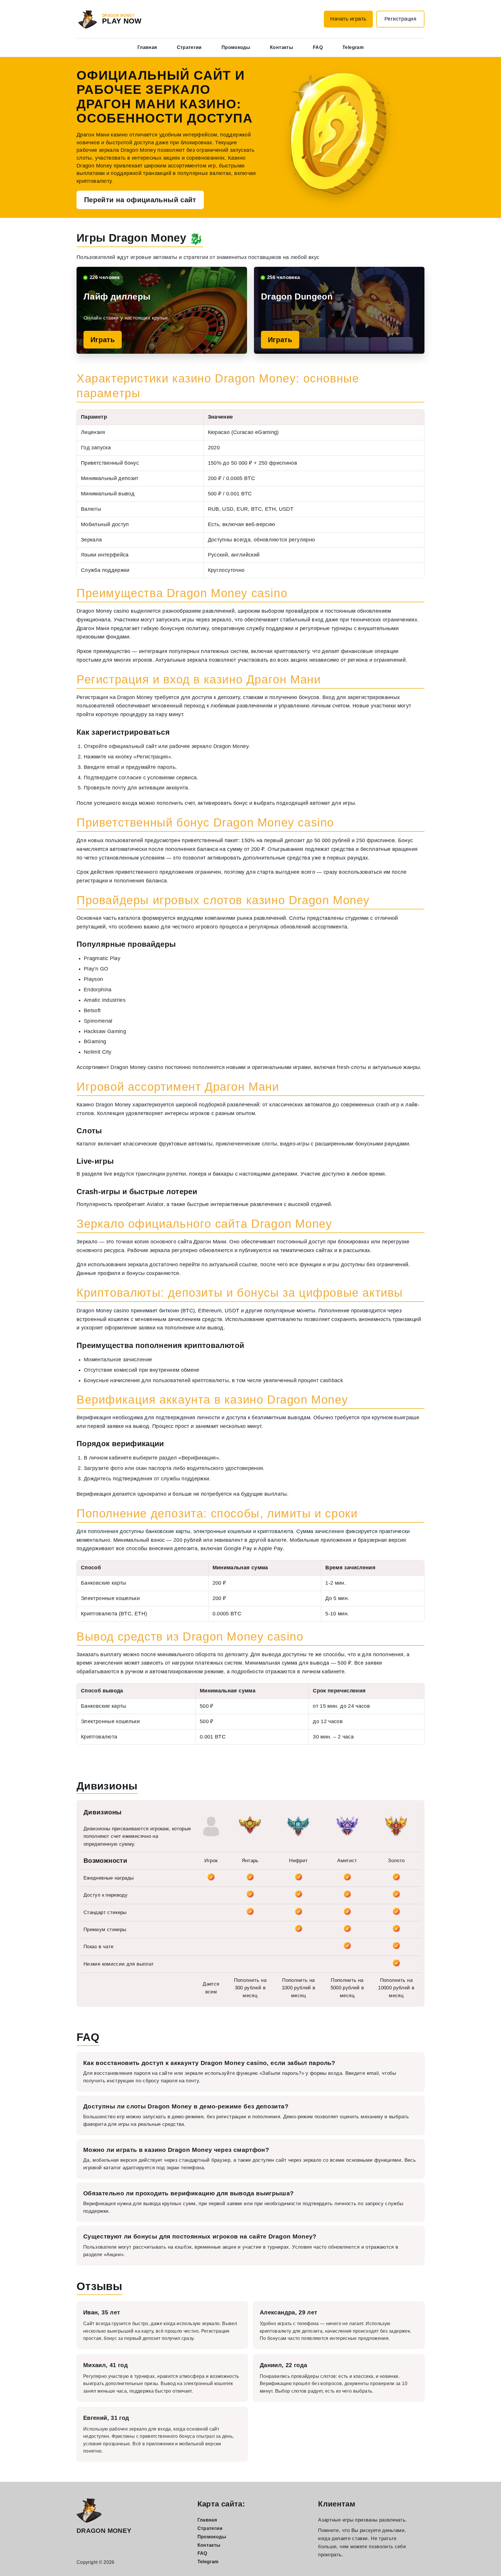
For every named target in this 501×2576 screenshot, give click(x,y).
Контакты (282, 47)
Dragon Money (104, 2531)
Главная (147, 47)
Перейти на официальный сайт (140, 200)
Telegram (353, 47)
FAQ (318, 47)
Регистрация (401, 19)
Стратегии (189, 47)
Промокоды (236, 47)
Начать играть (348, 19)
